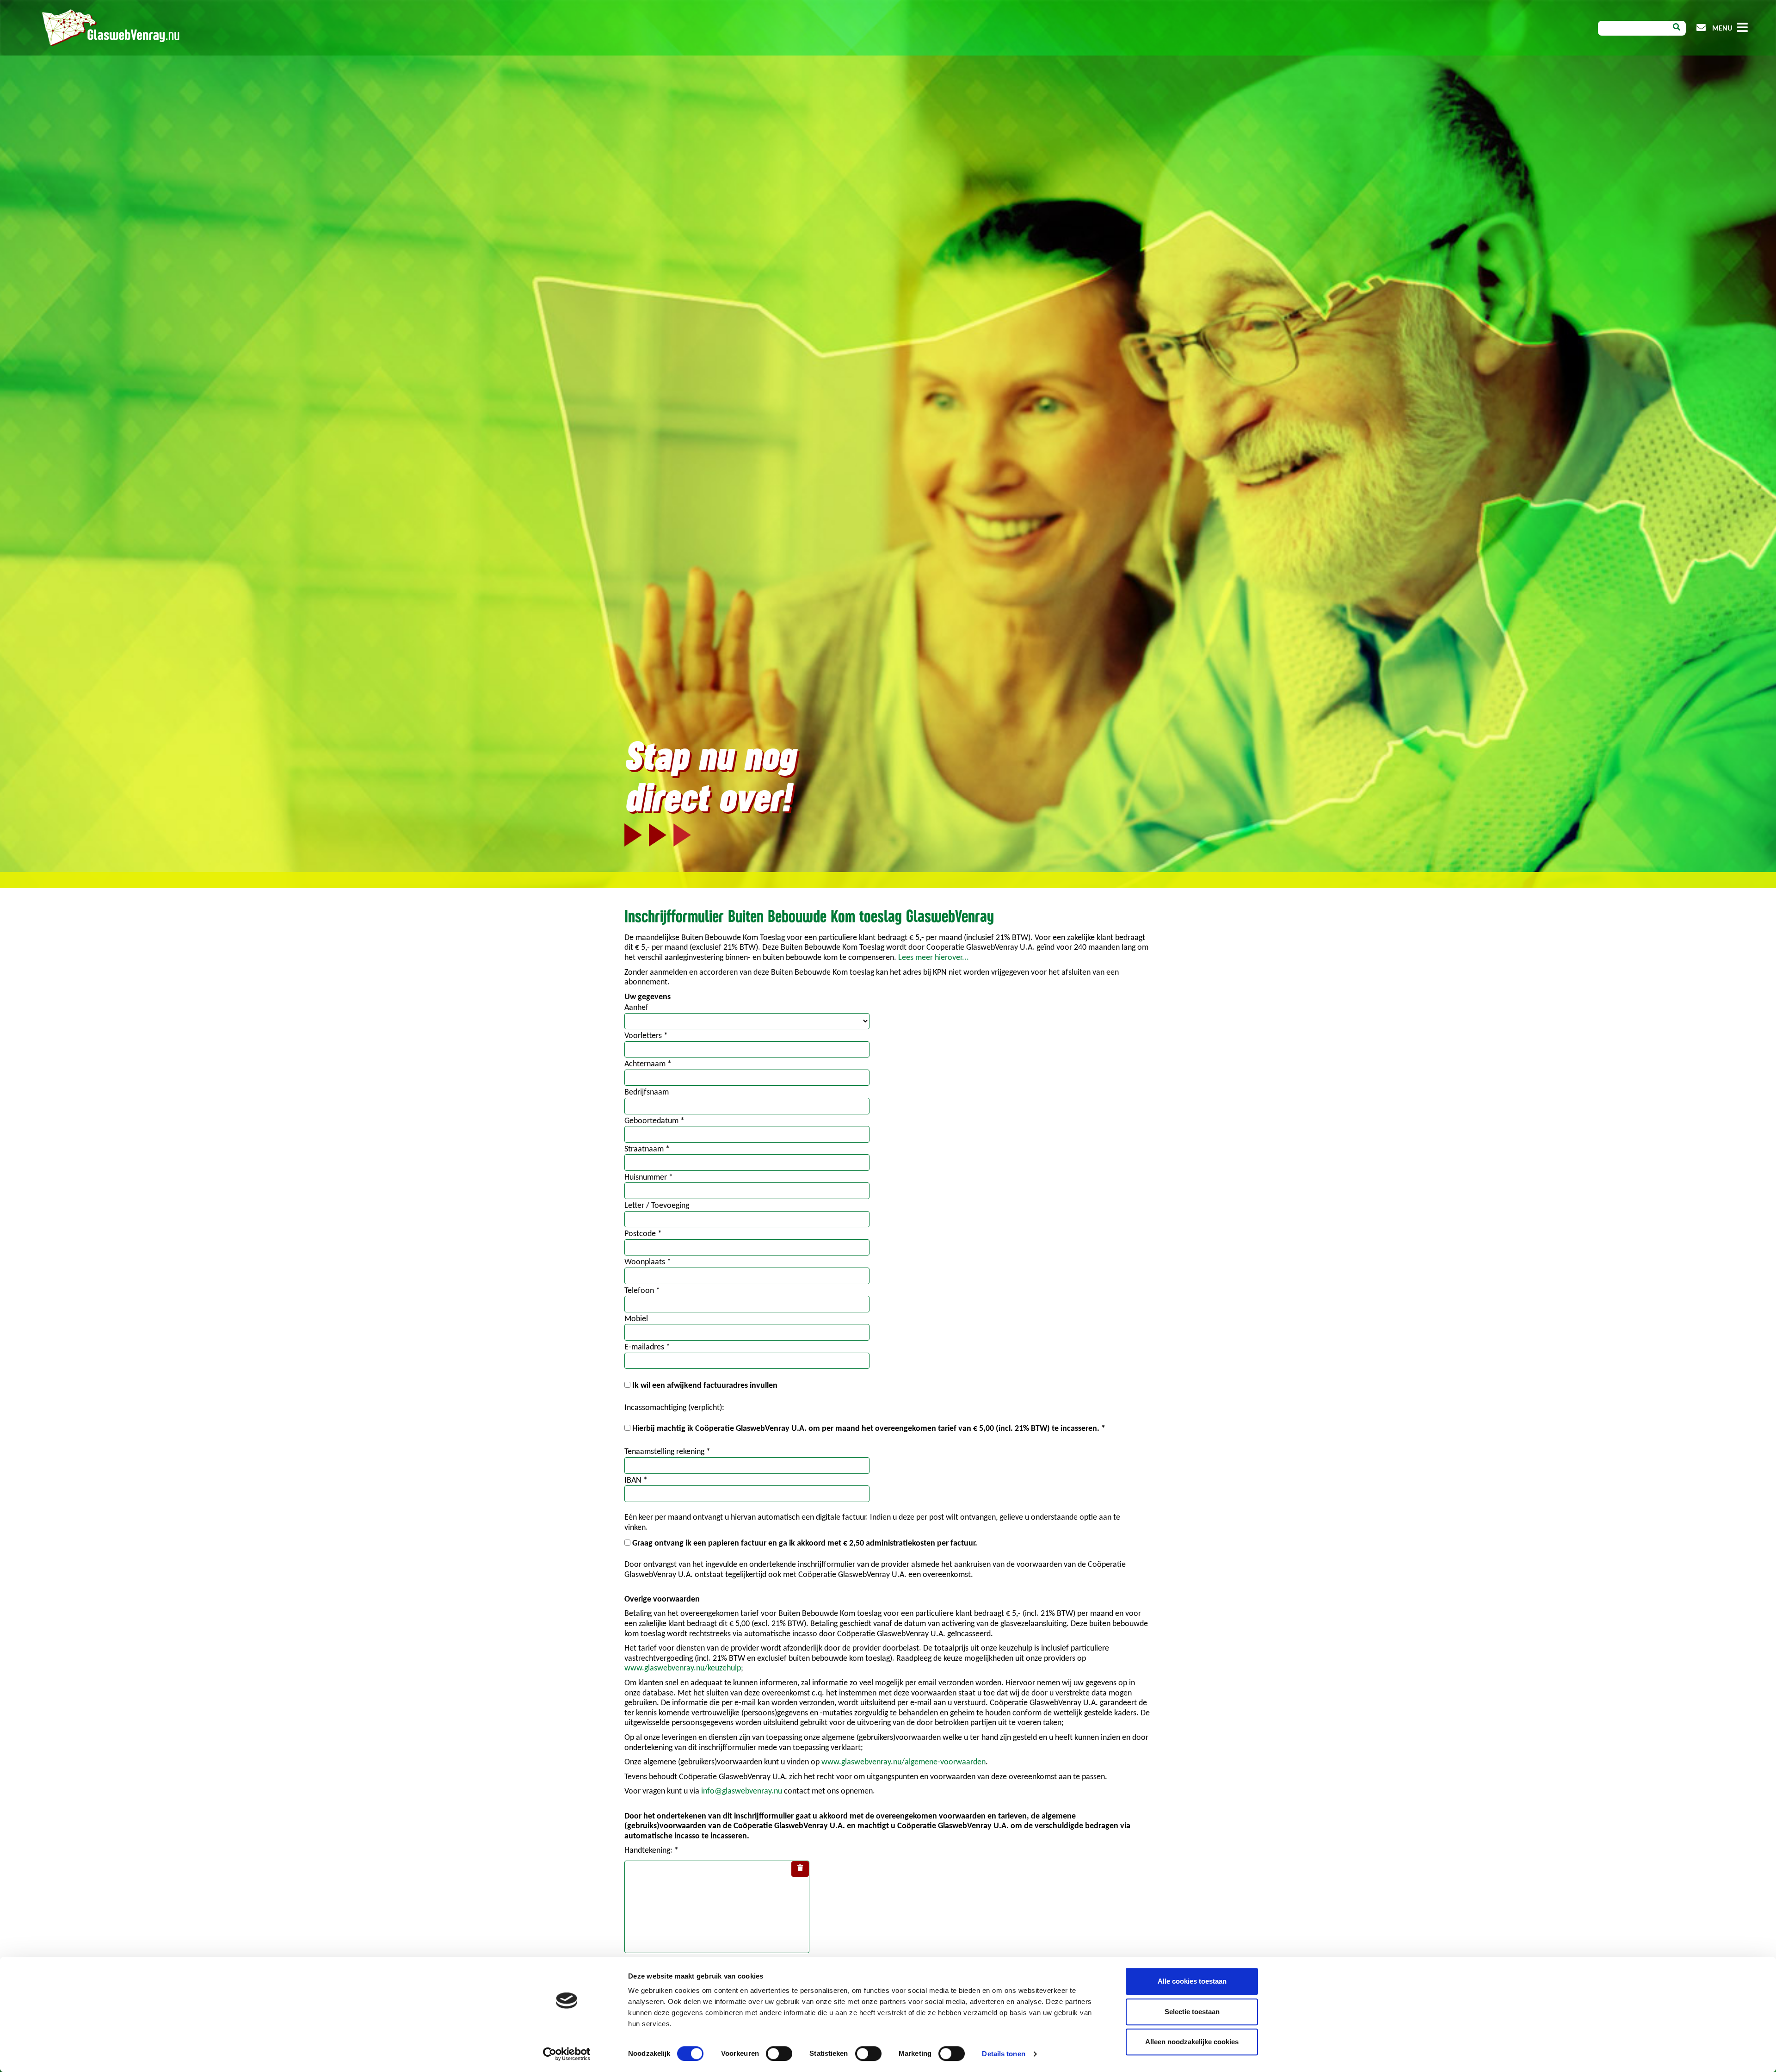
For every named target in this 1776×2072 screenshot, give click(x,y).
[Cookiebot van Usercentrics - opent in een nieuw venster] (567, 2054)
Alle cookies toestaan (1192, 1981)
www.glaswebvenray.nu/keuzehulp (683, 1668)
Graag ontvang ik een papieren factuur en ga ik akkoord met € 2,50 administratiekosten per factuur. (805, 1543)
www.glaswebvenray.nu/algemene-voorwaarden (903, 1762)
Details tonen (1003, 2054)
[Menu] (1742, 29)
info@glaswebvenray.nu (742, 1791)
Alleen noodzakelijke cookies (1192, 2042)
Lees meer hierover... (934, 958)
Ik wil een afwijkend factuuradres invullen (705, 1386)
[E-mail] (1701, 28)
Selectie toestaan (1192, 2012)
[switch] (779, 2053)
